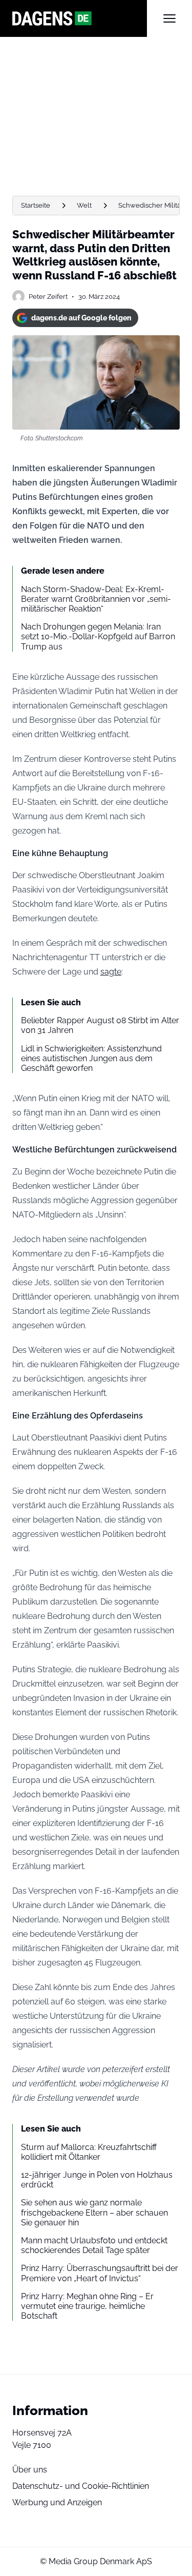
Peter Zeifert (48, 297)
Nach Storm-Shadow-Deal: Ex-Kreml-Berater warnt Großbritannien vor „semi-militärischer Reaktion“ (96, 599)
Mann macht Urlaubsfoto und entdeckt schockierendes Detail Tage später (94, 2245)
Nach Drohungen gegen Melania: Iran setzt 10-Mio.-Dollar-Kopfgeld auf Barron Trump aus (98, 636)
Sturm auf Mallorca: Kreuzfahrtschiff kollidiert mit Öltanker (89, 2152)
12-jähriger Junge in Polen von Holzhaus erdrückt (97, 2180)
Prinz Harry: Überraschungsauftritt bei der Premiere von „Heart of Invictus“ (100, 2273)
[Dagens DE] (80, 18)
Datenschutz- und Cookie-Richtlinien (81, 2486)
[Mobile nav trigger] (169, 18)
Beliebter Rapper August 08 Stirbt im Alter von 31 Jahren (100, 1025)
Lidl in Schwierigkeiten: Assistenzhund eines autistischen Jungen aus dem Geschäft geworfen (91, 1058)
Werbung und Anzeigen (57, 2502)
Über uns (30, 2470)
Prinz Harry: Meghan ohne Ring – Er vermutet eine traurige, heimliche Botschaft (87, 2306)
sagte (111, 972)
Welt (84, 205)
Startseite (36, 205)
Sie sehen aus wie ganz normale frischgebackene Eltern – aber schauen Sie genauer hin (94, 2212)
